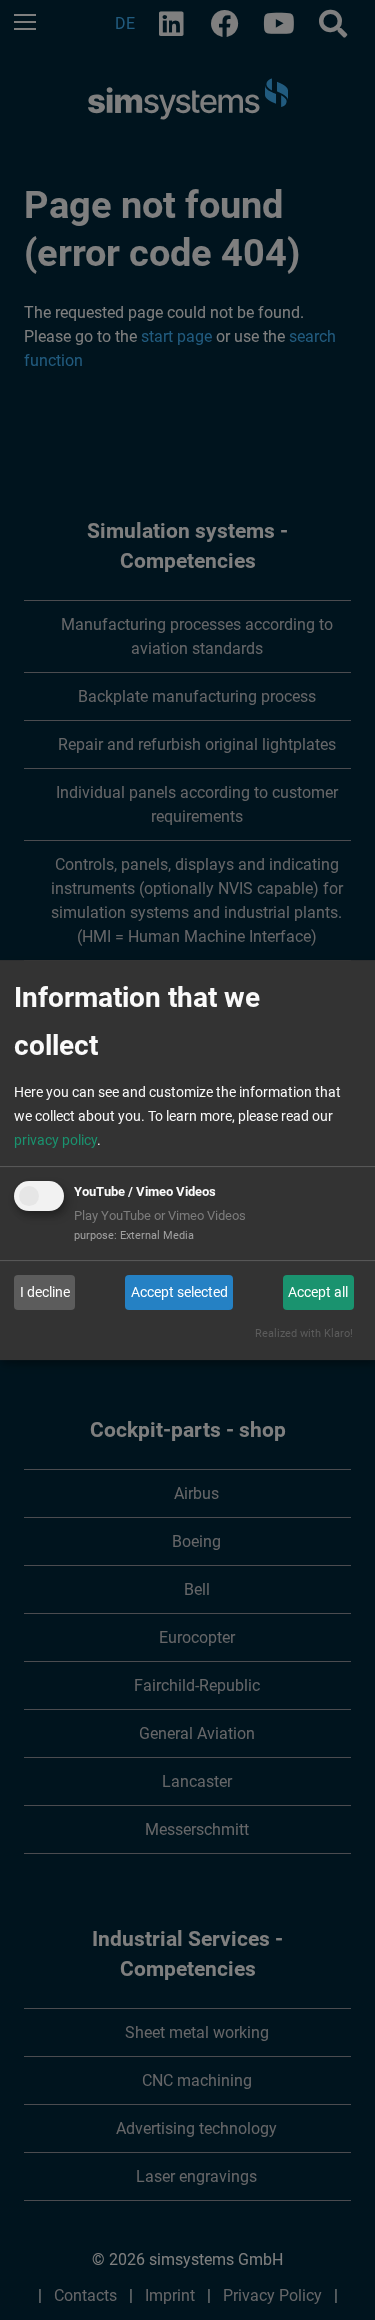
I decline (45, 1292)
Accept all (318, 1292)
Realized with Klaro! (304, 1333)
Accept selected (179, 1292)
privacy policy (55, 1140)
